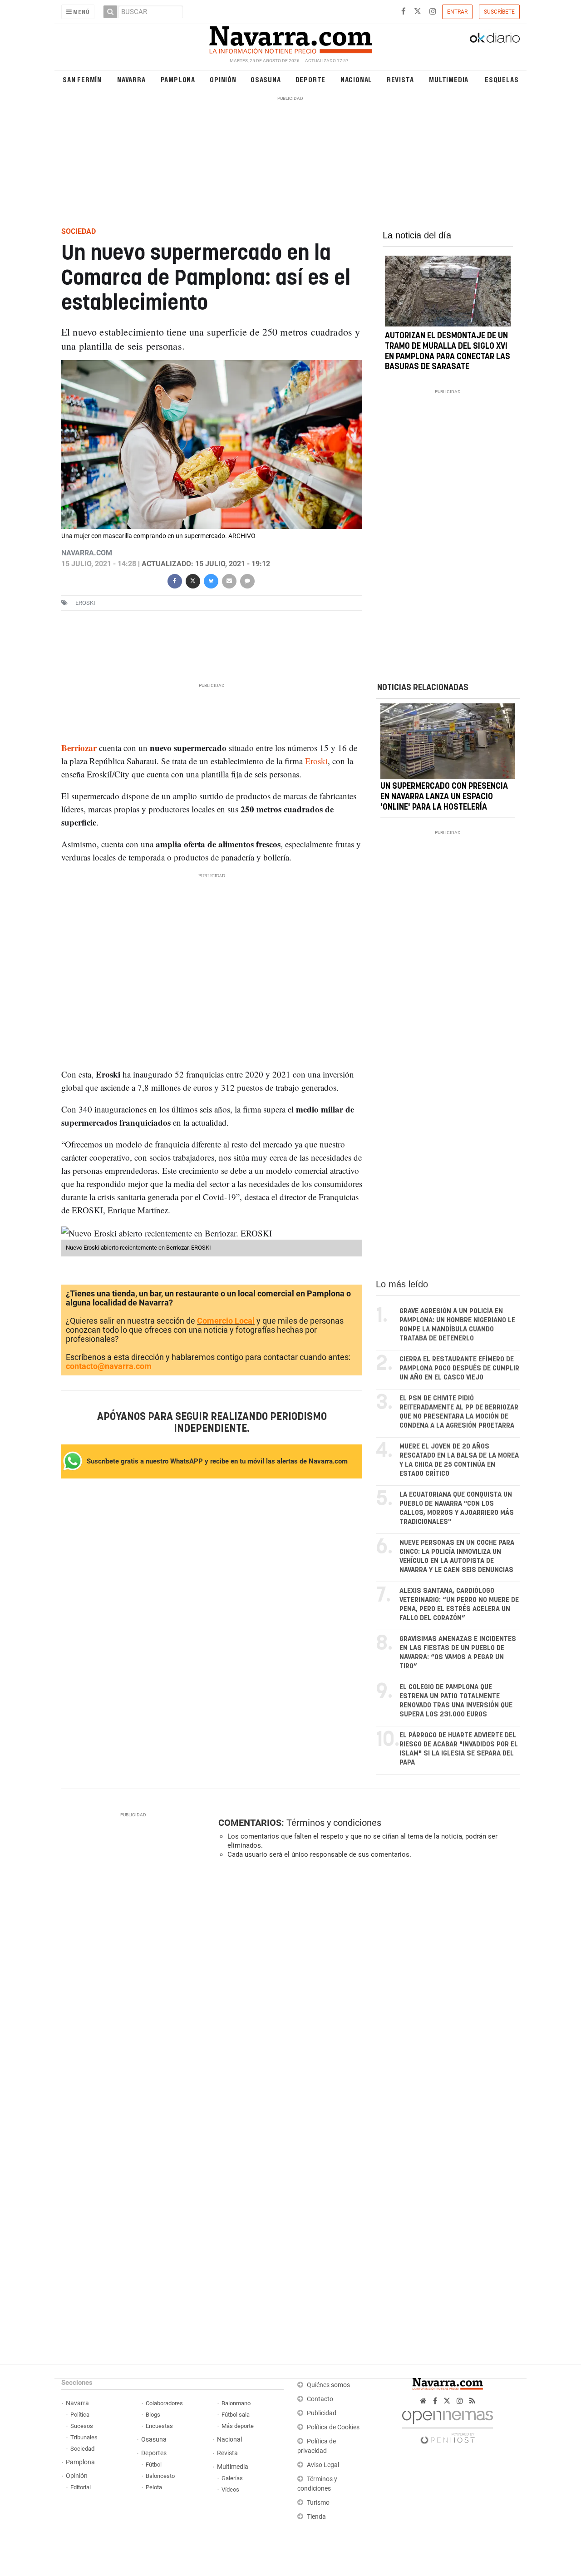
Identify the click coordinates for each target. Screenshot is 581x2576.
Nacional (356, 79)
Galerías (232, 2478)
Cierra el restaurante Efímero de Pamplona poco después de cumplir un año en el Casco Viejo (459, 1368)
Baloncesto (160, 2476)
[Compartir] (174, 580)
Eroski (316, 761)
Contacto (320, 2399)
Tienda (316, 2517)
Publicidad (322, 2413)
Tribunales (84, 2437)
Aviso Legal (323, 2465)
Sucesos (82, 2426)
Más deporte (238, 2426)
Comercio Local (226, 1321)
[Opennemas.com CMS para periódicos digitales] (448, 2425)
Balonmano (236, 2403)
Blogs (153, 2415)
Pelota (154, 2487)
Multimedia (449, 79)
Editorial (81, 2487)
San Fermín (82, 79)
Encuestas (159, 2426)
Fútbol (154, 2465)
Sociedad (82, 2449)
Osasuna (266, 79)
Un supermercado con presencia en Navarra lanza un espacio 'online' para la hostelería (444, 797)
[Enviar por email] (229, 580)
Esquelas (502, 79)
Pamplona (178, 79)
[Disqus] (366, 1991)
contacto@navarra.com (109, 1366)
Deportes (154, 2453)
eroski (85, 603)
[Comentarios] (247, 580)
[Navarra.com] (290, 38)
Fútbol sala (236, 2415)
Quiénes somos (328, 2385)
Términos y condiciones (334, 1823)
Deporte (311, 79)
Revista (400, 79)
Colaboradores (164, 2403)
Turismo (318, 2503)
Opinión (223, 79)
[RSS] (472, 2401)
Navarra (131, 79)
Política (80, 2415)
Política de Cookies (333, 2427)
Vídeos (230, 2489)
